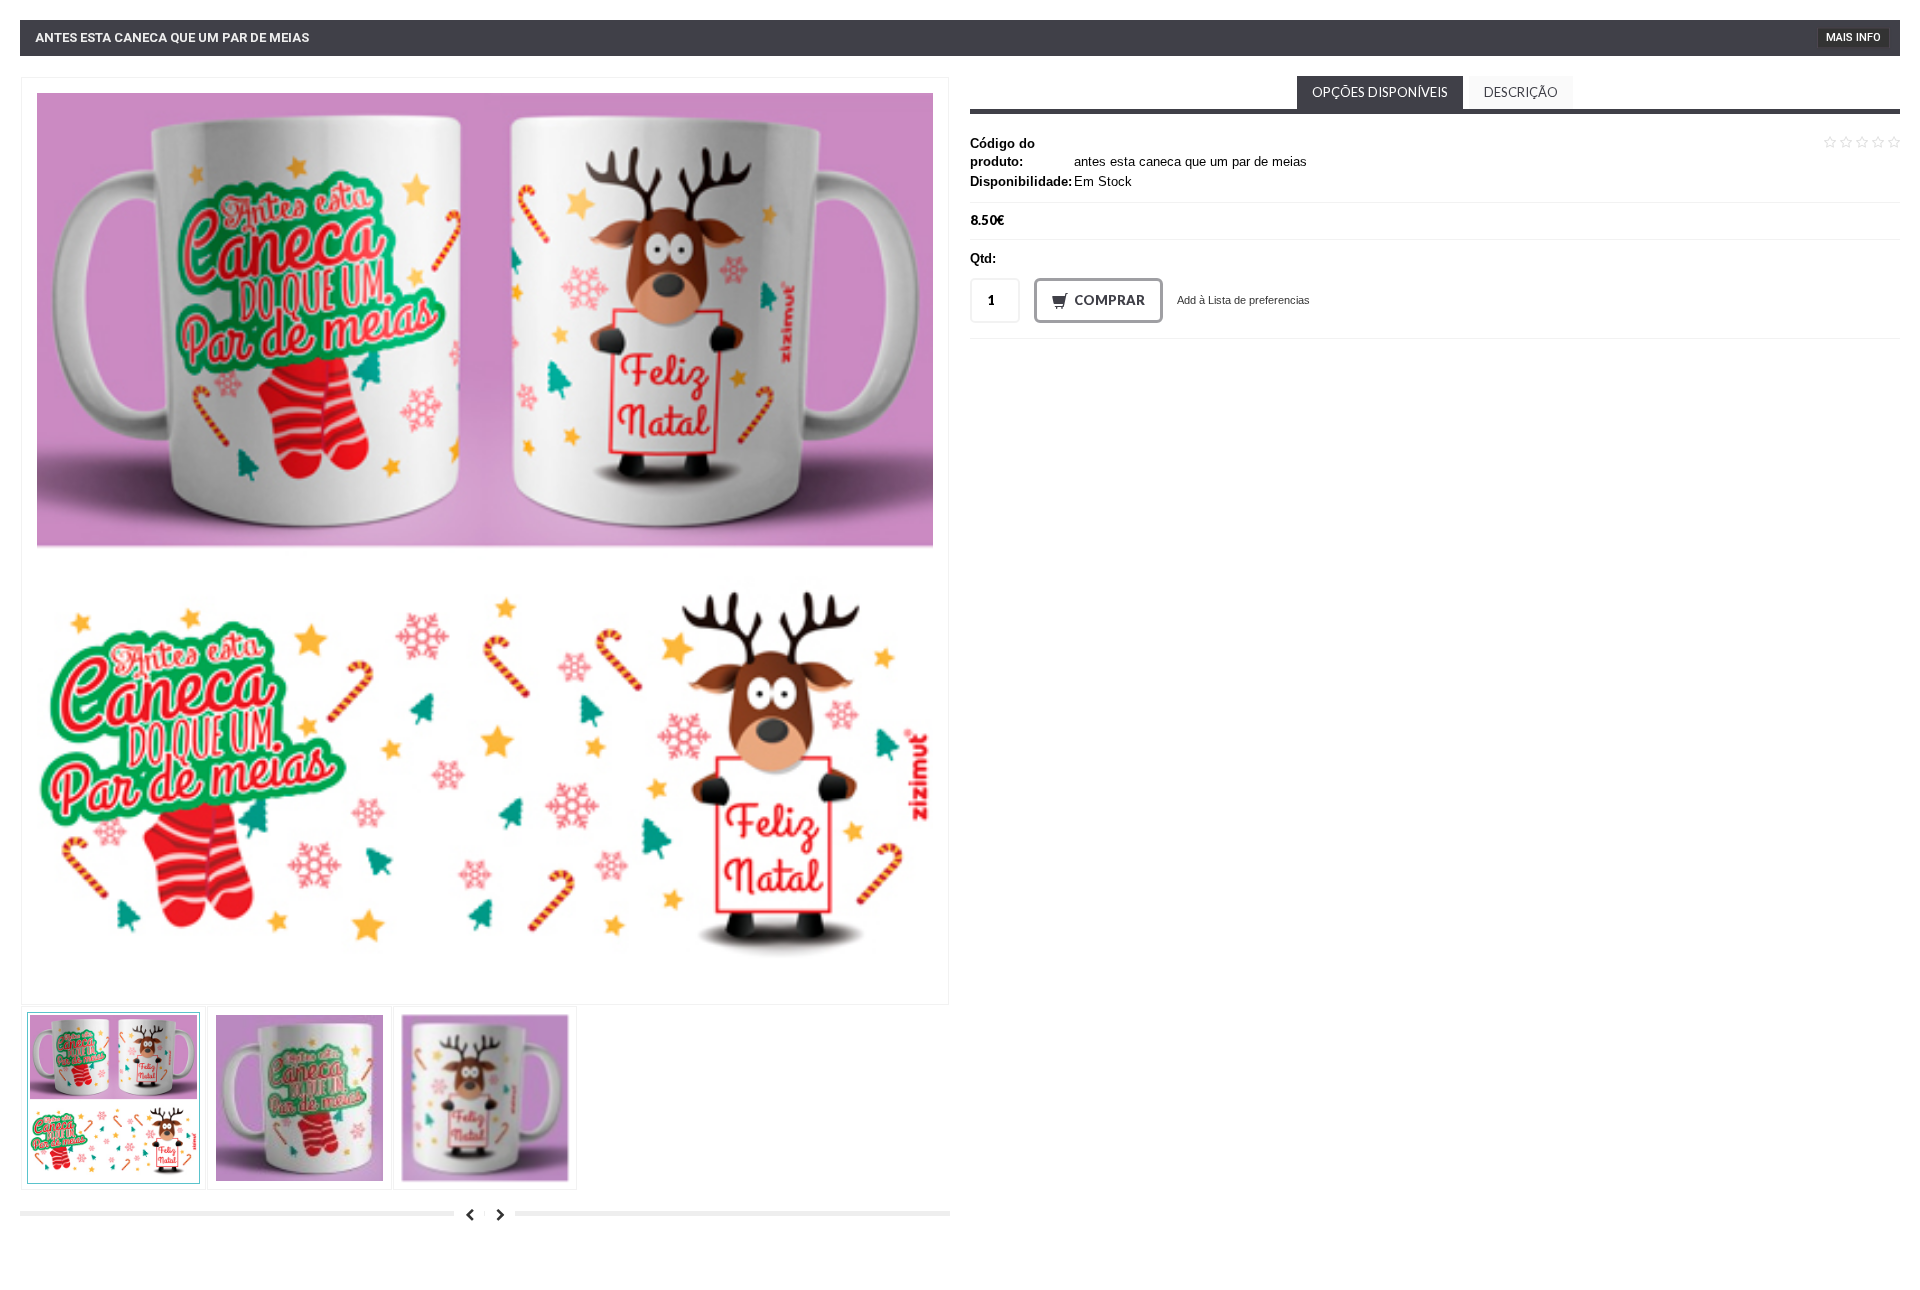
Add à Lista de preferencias (1243, 300)
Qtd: (983, 258)
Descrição (1521, 92)
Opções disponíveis (1380, 92)
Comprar (1109, 300)
